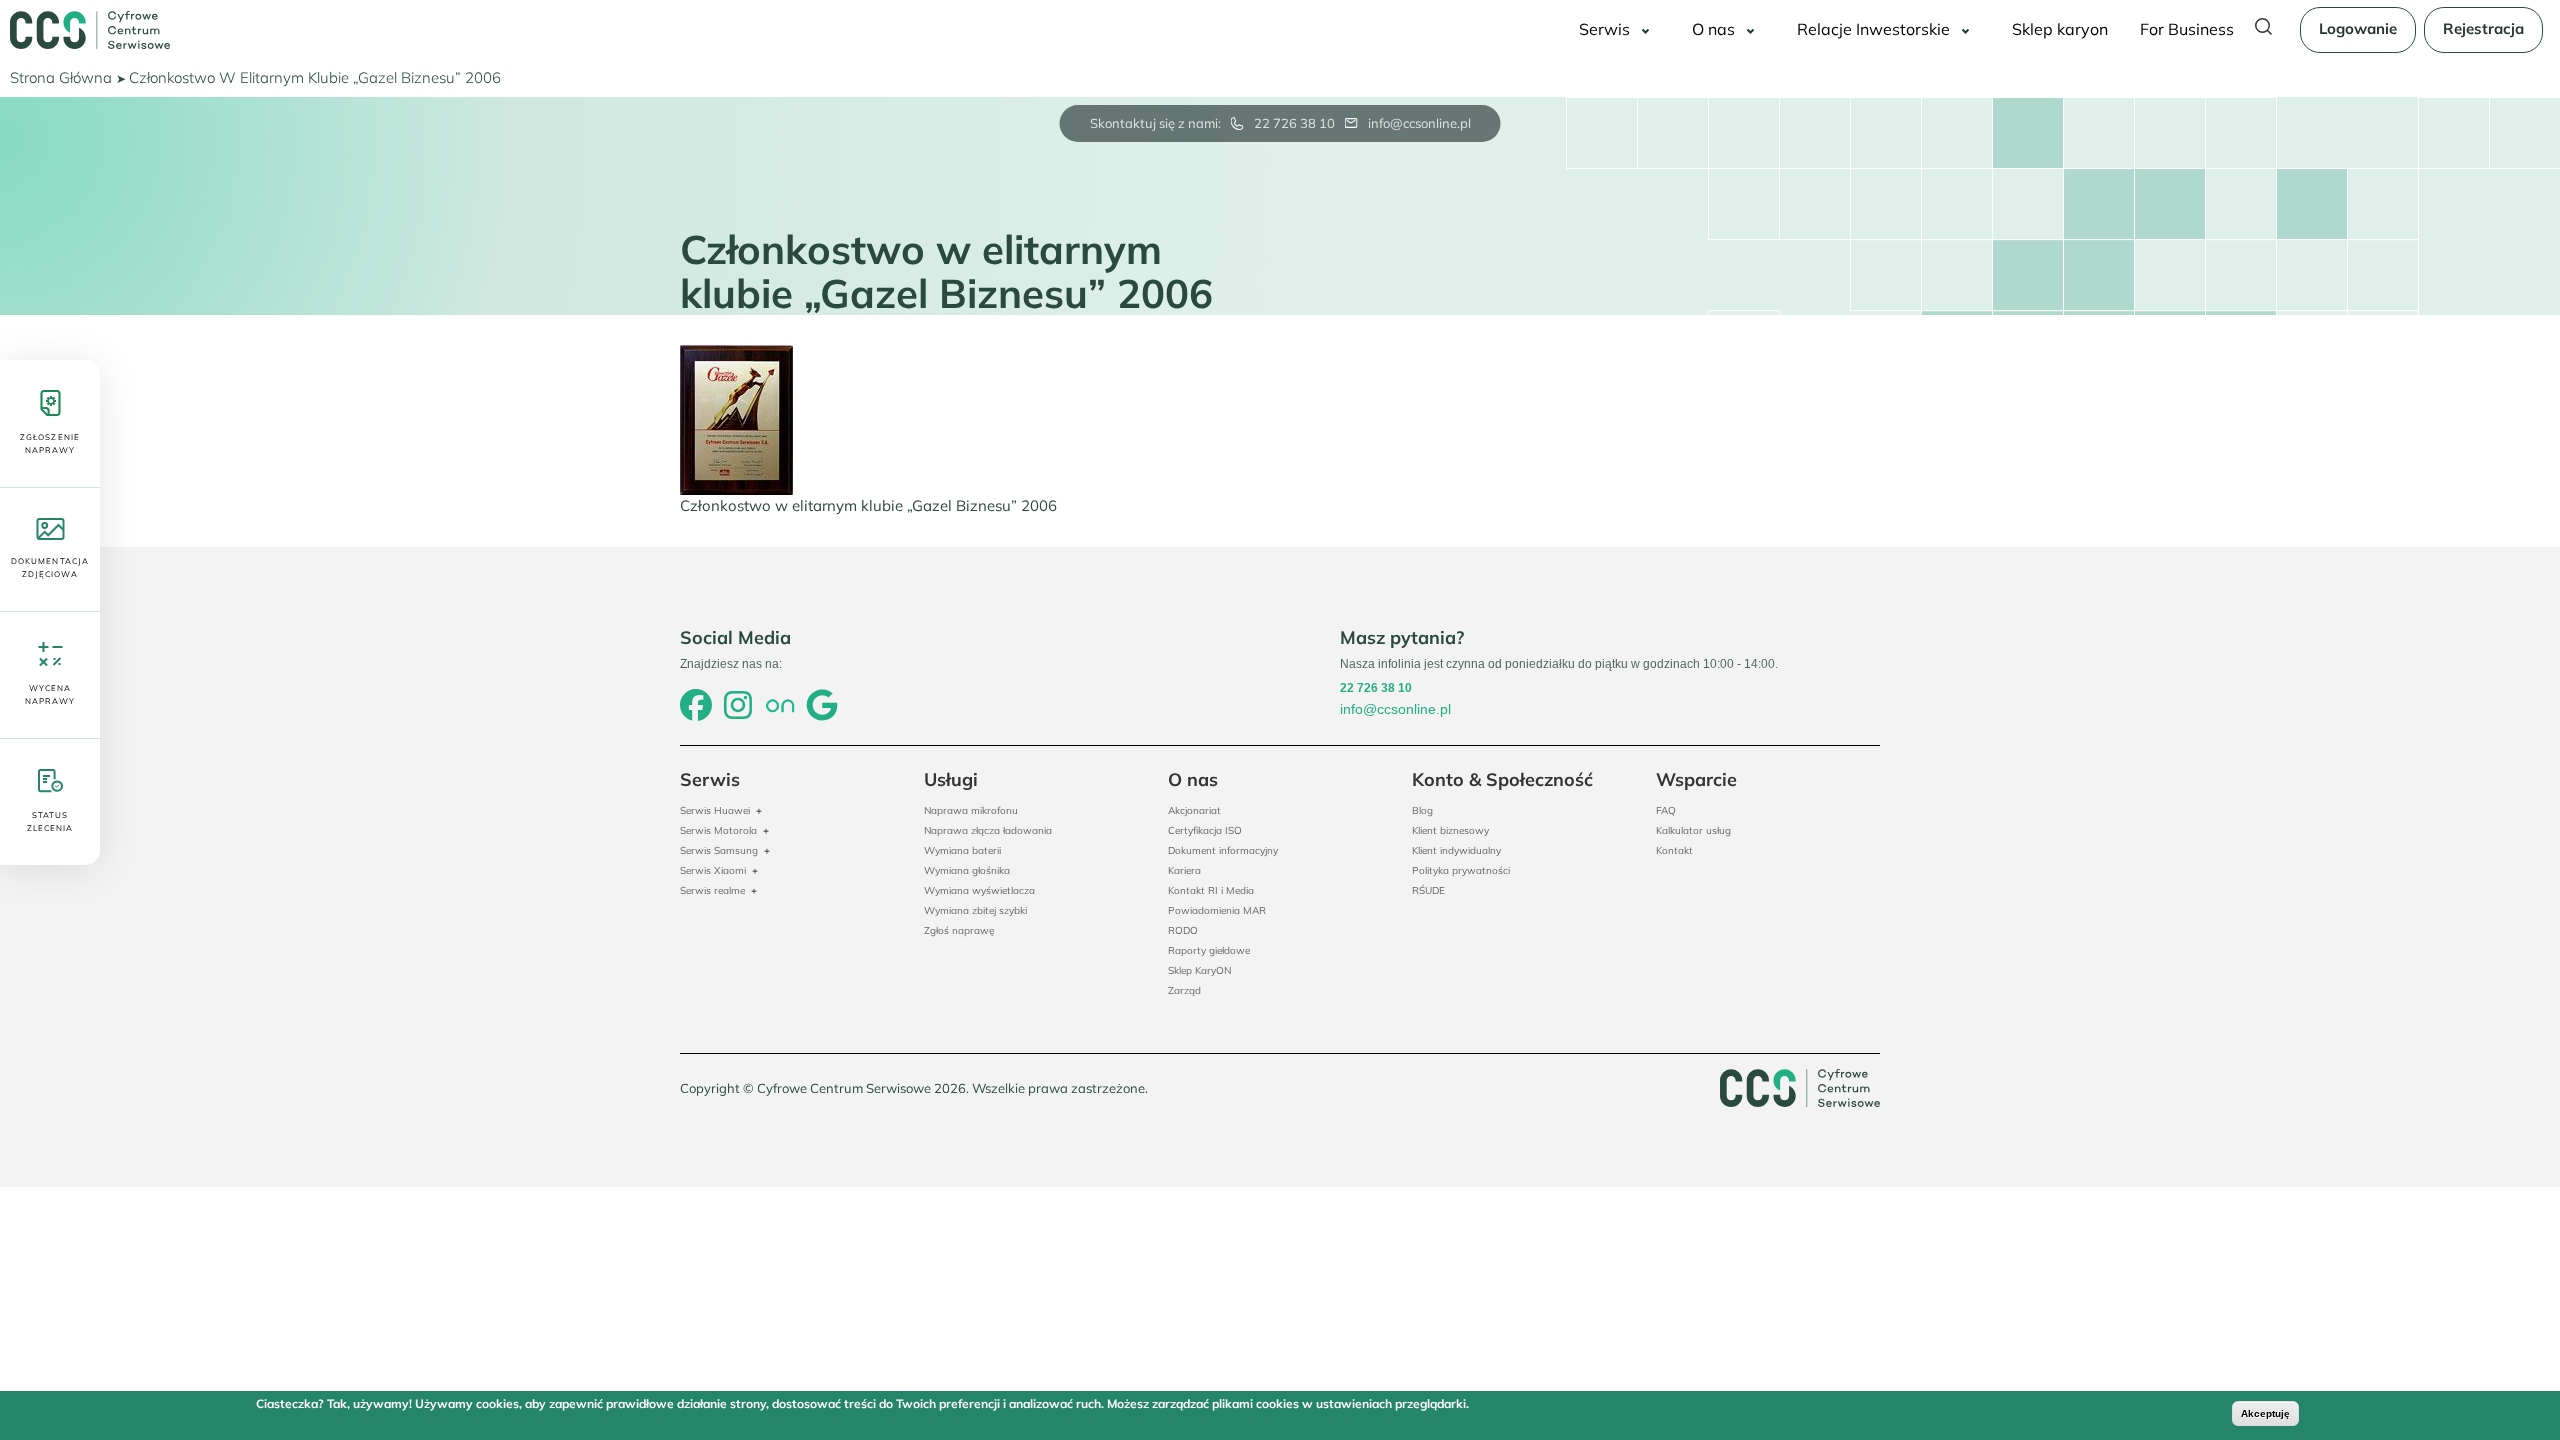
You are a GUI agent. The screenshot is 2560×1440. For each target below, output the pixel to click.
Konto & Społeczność (1502, 779)
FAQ (1666, 810)
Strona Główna (61, 77)
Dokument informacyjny (1223, 850)
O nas (1713, 29)
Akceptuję (2265, 1413)
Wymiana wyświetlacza (979, 890)
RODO (1183, 930)
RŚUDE (1428, 890)
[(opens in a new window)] (696, 707)
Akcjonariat (1194, 810)
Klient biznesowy (1450, 830)
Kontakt (1674, 850)
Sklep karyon (2060, 29)
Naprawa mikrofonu (971, 810)
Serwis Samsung (719, 850)
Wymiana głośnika (967, 870)
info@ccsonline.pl (1419, 123)
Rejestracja (2483, 28)
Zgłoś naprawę (959, 930)
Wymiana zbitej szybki (975, 910)
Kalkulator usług (1693, 830)
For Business (2187, 29)
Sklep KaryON (1199, 970)
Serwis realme (712, 890)
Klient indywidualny (1456, 850)
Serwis (1604, 29)
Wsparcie (1696, 779)
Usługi (951, 779)
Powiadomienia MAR (1217, 910)
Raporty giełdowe (1209, 950)
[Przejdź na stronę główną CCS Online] (90, 30)
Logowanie (2358, 28)
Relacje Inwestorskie (1873, 29)
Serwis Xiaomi (713, 870)
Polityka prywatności (1461, 870)
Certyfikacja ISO (1205, 830)
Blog (1422, 810)
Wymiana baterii (962, 850)
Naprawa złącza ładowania (988, 830)
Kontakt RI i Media (1211, 890)
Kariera (1184, 870)
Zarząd (1184, 990)
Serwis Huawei (715, 810)
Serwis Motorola (718, 830)
